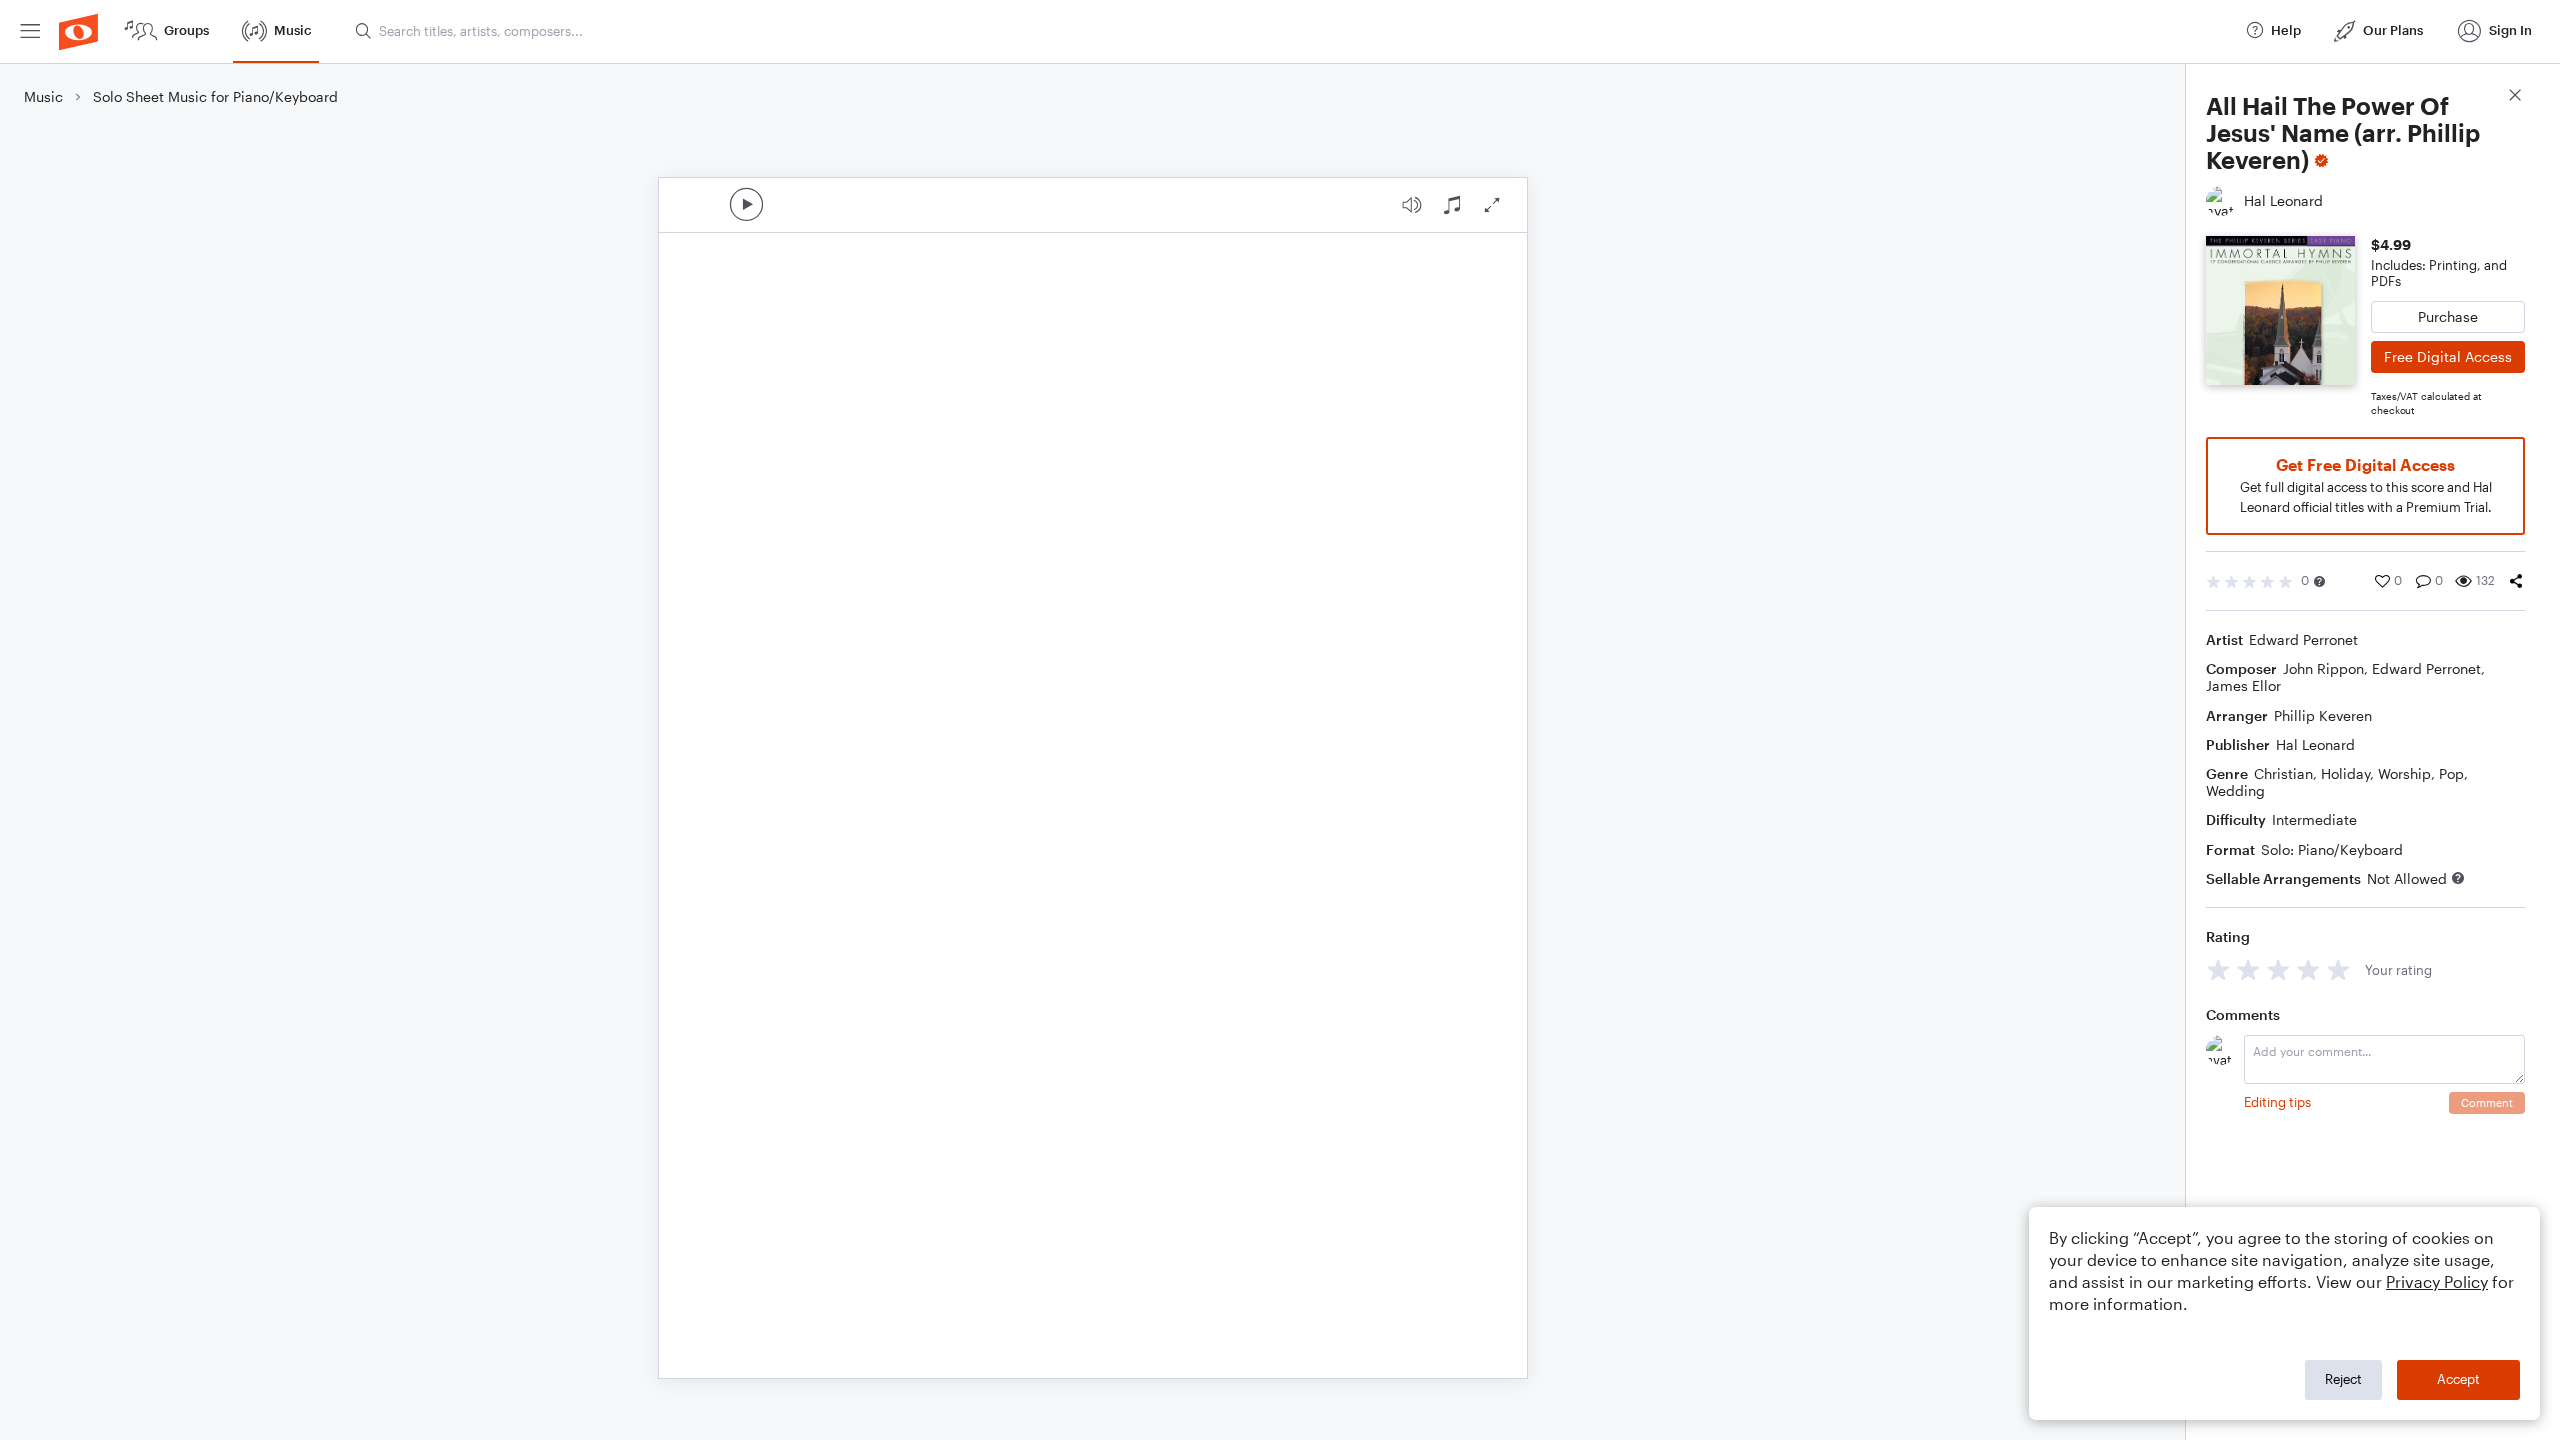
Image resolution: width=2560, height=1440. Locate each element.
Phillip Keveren (2323, 715)
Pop (2451, 773)
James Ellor (2243, 685)
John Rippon (2323, 668)
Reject (2343, 1379)
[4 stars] (2308, 969)
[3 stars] (2278, 969)
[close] (2515, 97)
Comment (2487, 1102)
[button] (2319, 581)
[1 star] (2218, 969)
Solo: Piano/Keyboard (2332, 849)
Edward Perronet (2303, 639)
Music (43, 96)
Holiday (2345, 773)
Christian (2283, 773)
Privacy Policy (2437, 1281)
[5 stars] (2338, 969)
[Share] (2516, 581)
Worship (2404, 773)
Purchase (2448, 316)
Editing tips (2277, 1102)
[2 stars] (2248, 969)
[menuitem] (30, 31)
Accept (2458, 1379)
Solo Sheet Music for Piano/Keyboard (215, 96)
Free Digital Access (2448, 356)
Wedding (2235, 790)
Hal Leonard (2315, 744)
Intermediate (2314, 819)
